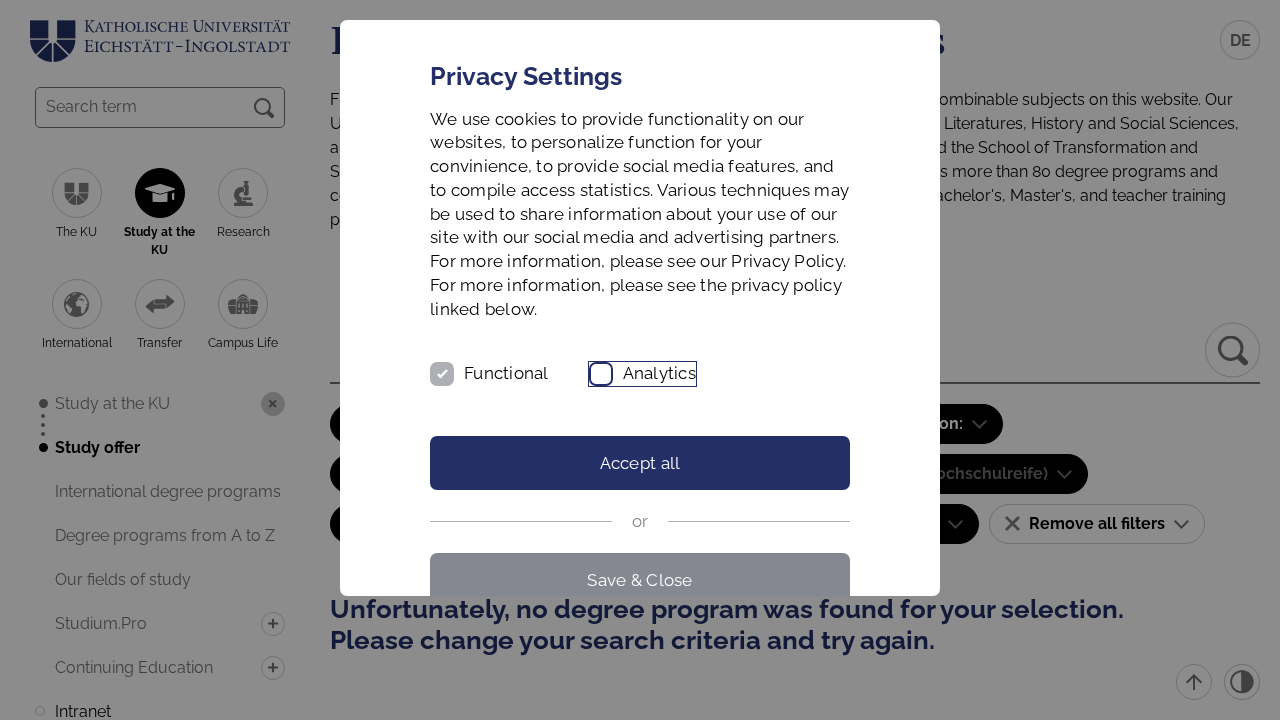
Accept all (640, 463)
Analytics (659, 373)
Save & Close (639, 580)
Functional (506, 373)
